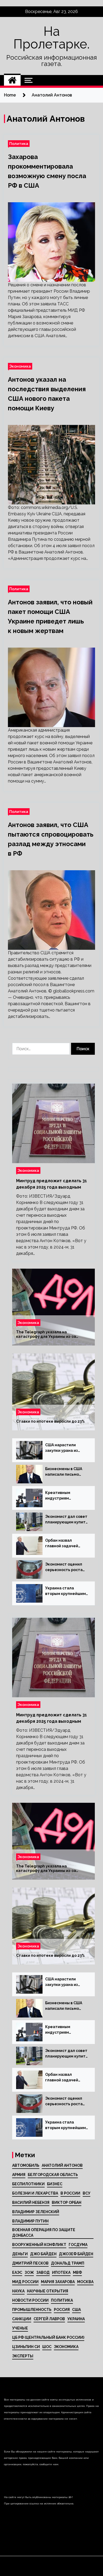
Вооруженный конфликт (39, 2245)
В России (70, 2193)
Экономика (20, 366)
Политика (19, 144)
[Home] (12, 80)
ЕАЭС (17, 2272)
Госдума (78, 2245)
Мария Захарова (58, 2282)
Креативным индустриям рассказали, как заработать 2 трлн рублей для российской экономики (63, 1496)
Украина (76, 2319)
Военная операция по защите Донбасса (44, 2233)
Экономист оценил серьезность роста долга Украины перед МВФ (67, 1567)
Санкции (22, 2319)
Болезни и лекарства (35, 2193)
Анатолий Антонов (62, 2165)
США (76, 2310)
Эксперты (23, 2356)
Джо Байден (43, 2254)
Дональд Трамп (68, 2263)
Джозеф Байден (76, 2254)
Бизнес (55, 2184)
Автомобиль (26, 2165)
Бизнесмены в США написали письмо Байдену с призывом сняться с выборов (65, 1472)
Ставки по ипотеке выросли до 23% (50, 1421)
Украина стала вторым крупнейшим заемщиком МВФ (65, 1591)
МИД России (25, 2282)
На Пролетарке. (51, 38)
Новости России (30, 2300)
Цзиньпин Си (26, 2347)
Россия (62, 2310)
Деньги (20, 2254)
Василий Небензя (31, 2203)
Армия (19, 2175)
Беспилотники (28, 2184)
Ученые (20, 2328)
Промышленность (32, 2310)
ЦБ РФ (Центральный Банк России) (48, 2337)
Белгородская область (53, 2175)
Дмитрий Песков (30, 2263)
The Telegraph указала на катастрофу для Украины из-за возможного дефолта (46, 1334)
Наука (18, 2291)
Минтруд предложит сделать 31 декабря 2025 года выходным (51, 1184)
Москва (85, 2282)
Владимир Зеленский (36, 2212)
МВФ (77, 2272)
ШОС (47, 2347)
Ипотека (61, 2272)
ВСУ (86, 2193)
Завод (43, 2272)
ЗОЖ (29, 2272)
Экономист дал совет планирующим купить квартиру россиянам (66, 1520)
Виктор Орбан (67, 2203)
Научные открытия (48, 2291)
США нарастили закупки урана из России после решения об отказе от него (64, 1448)
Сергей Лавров (49, 2319)
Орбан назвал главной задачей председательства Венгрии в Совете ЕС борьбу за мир (66, 1544)
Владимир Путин (30, 2221)
